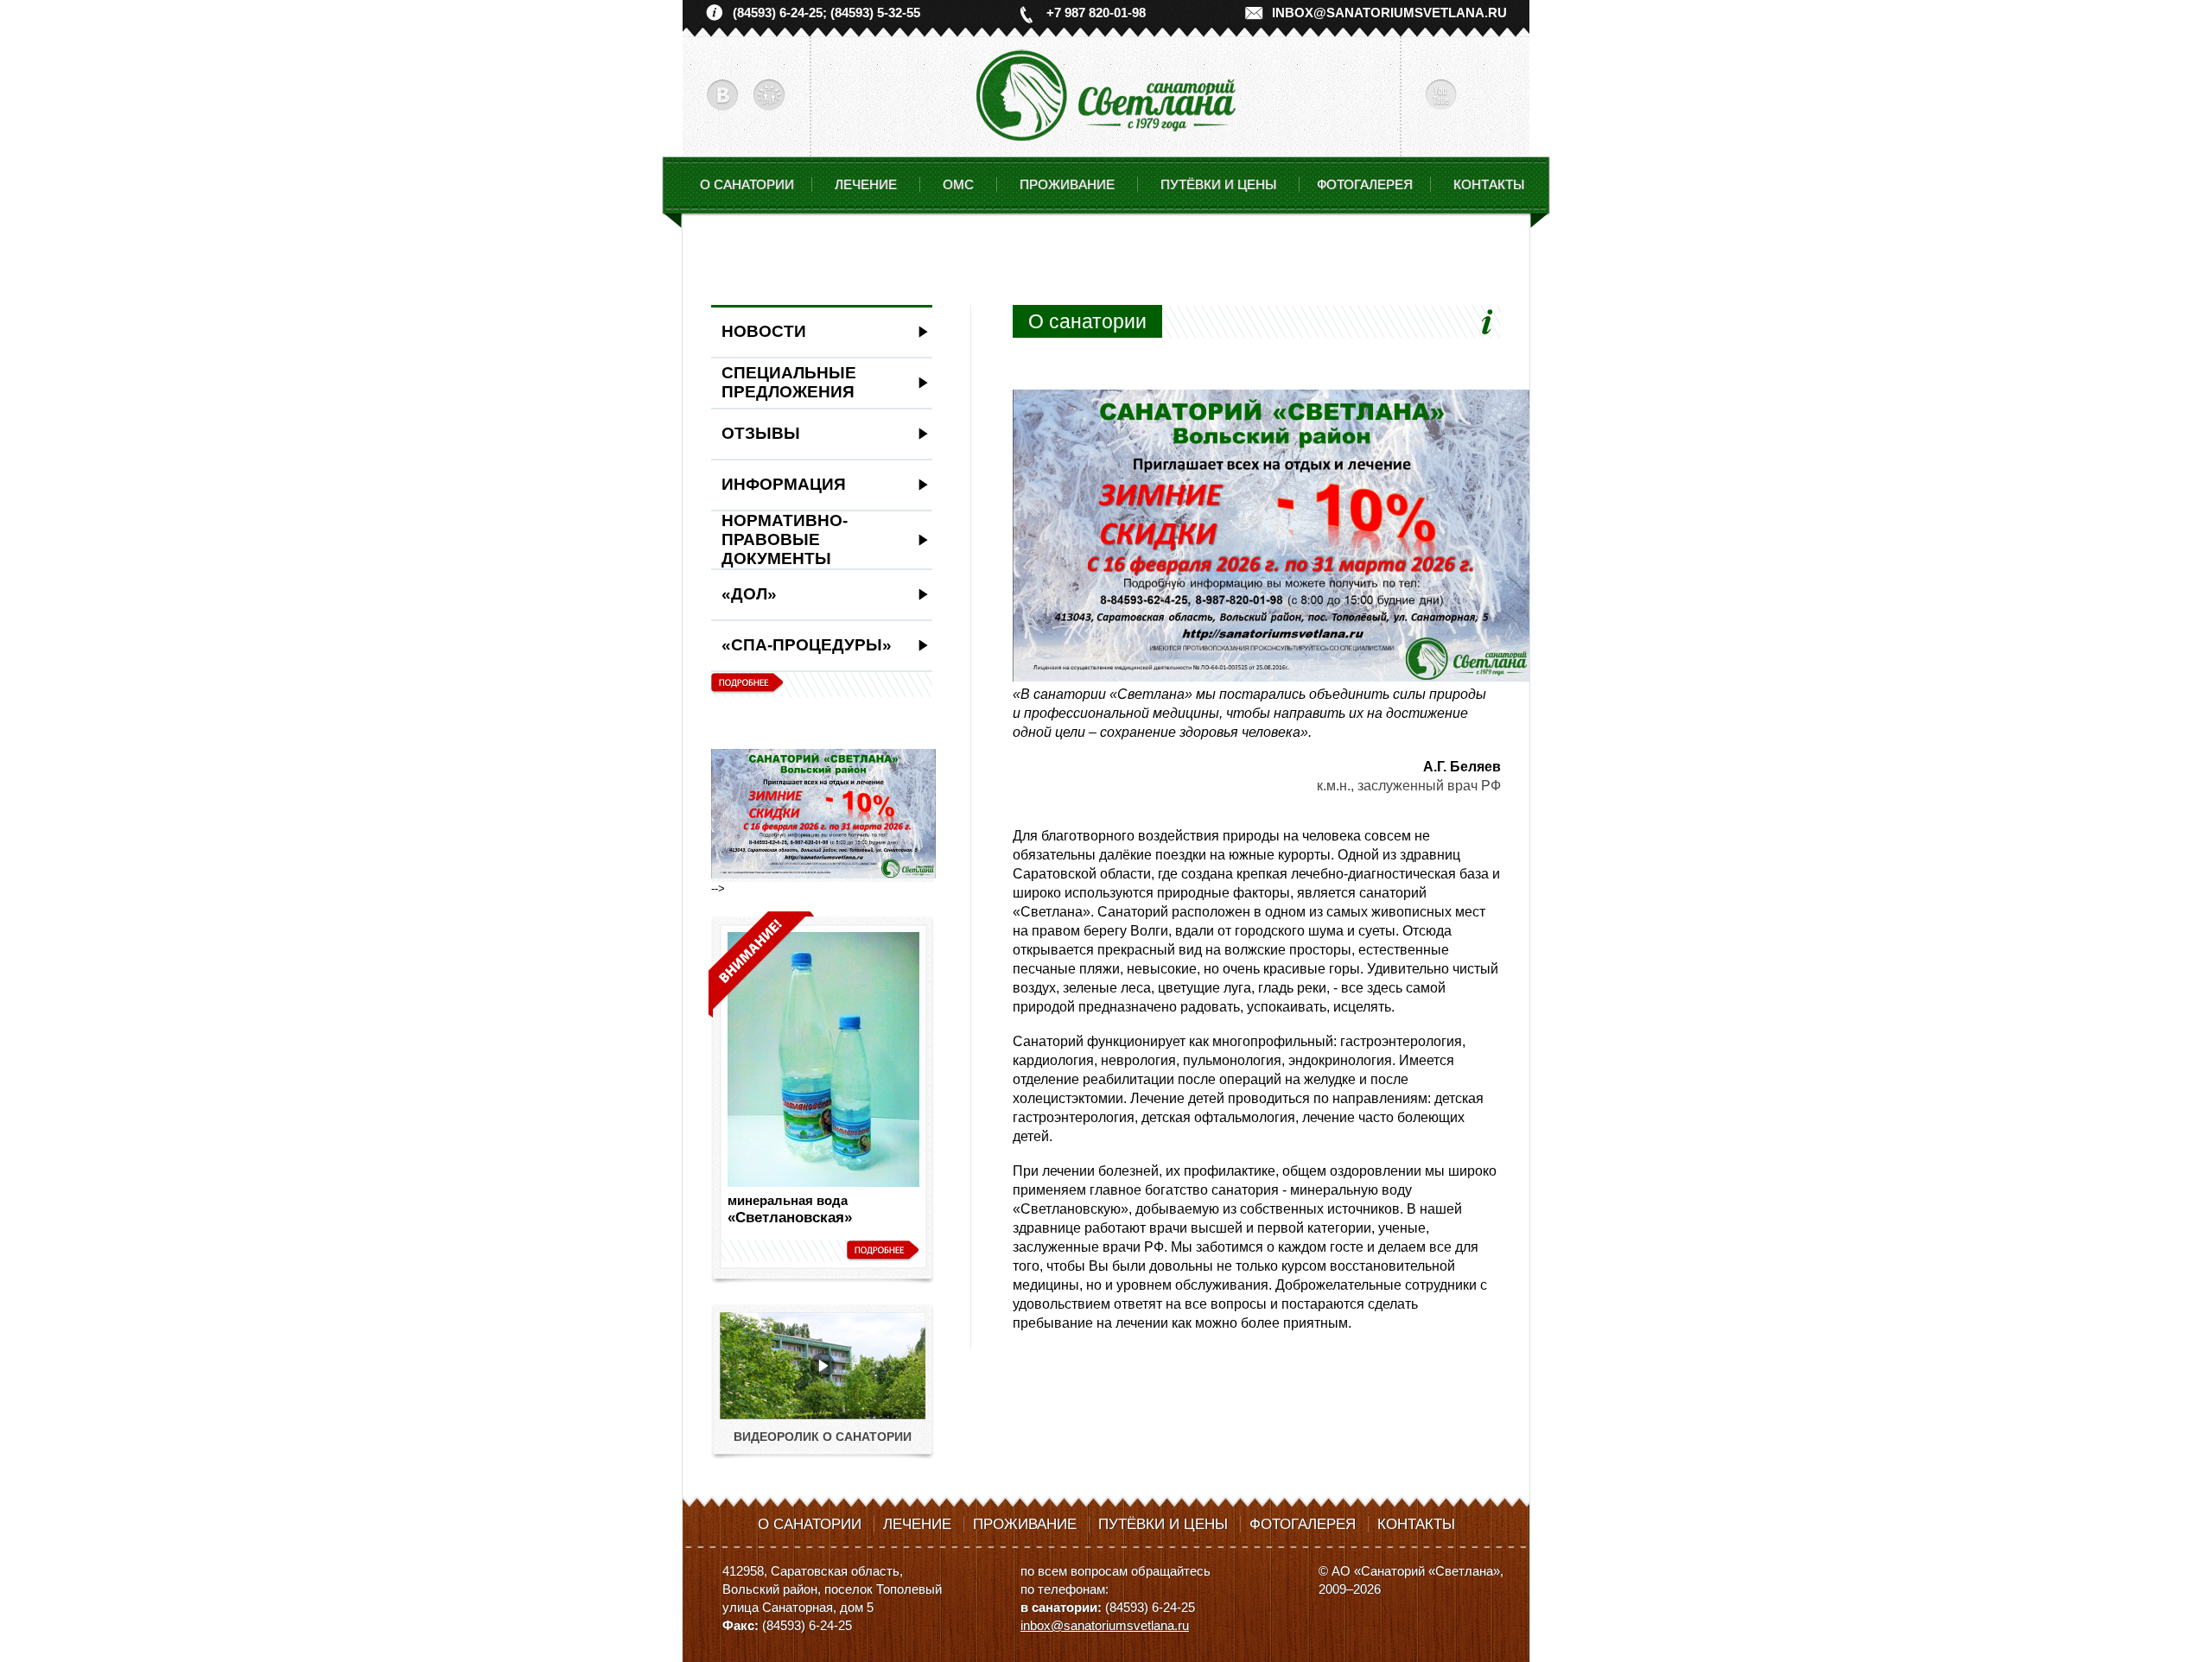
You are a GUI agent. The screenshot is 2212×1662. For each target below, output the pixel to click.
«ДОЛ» (749, 594)
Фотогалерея (1365, 184)
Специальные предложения (789, 382)
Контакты (1489, 184)
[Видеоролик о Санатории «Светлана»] (823, 1415)
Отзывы (761, 433)
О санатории (747, 184)
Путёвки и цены (1163, 1524)
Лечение (917, 1524)
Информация (784, 484)
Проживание (1025, 1524)
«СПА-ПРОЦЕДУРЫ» (807, 645)
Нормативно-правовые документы (785, 539)
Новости (764, 331)
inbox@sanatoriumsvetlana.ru (1389, 13)
